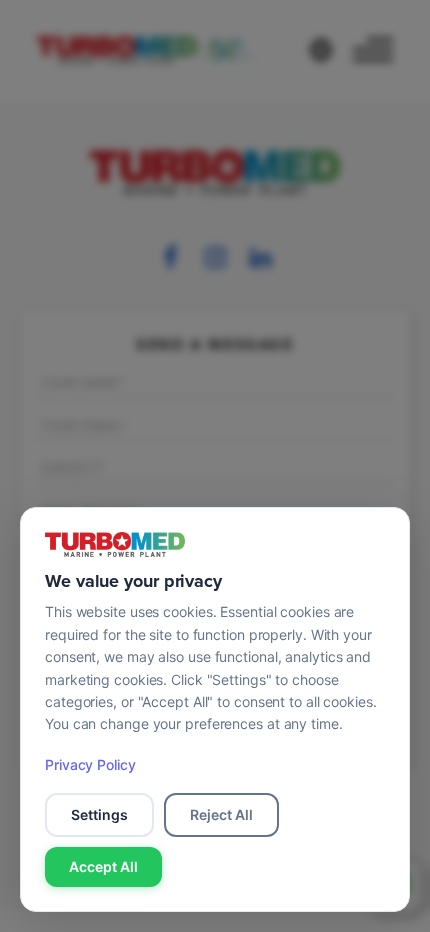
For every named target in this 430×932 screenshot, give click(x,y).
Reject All (221, 814)
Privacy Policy (90, 764)
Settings (99, 814)
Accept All (103, 866)
